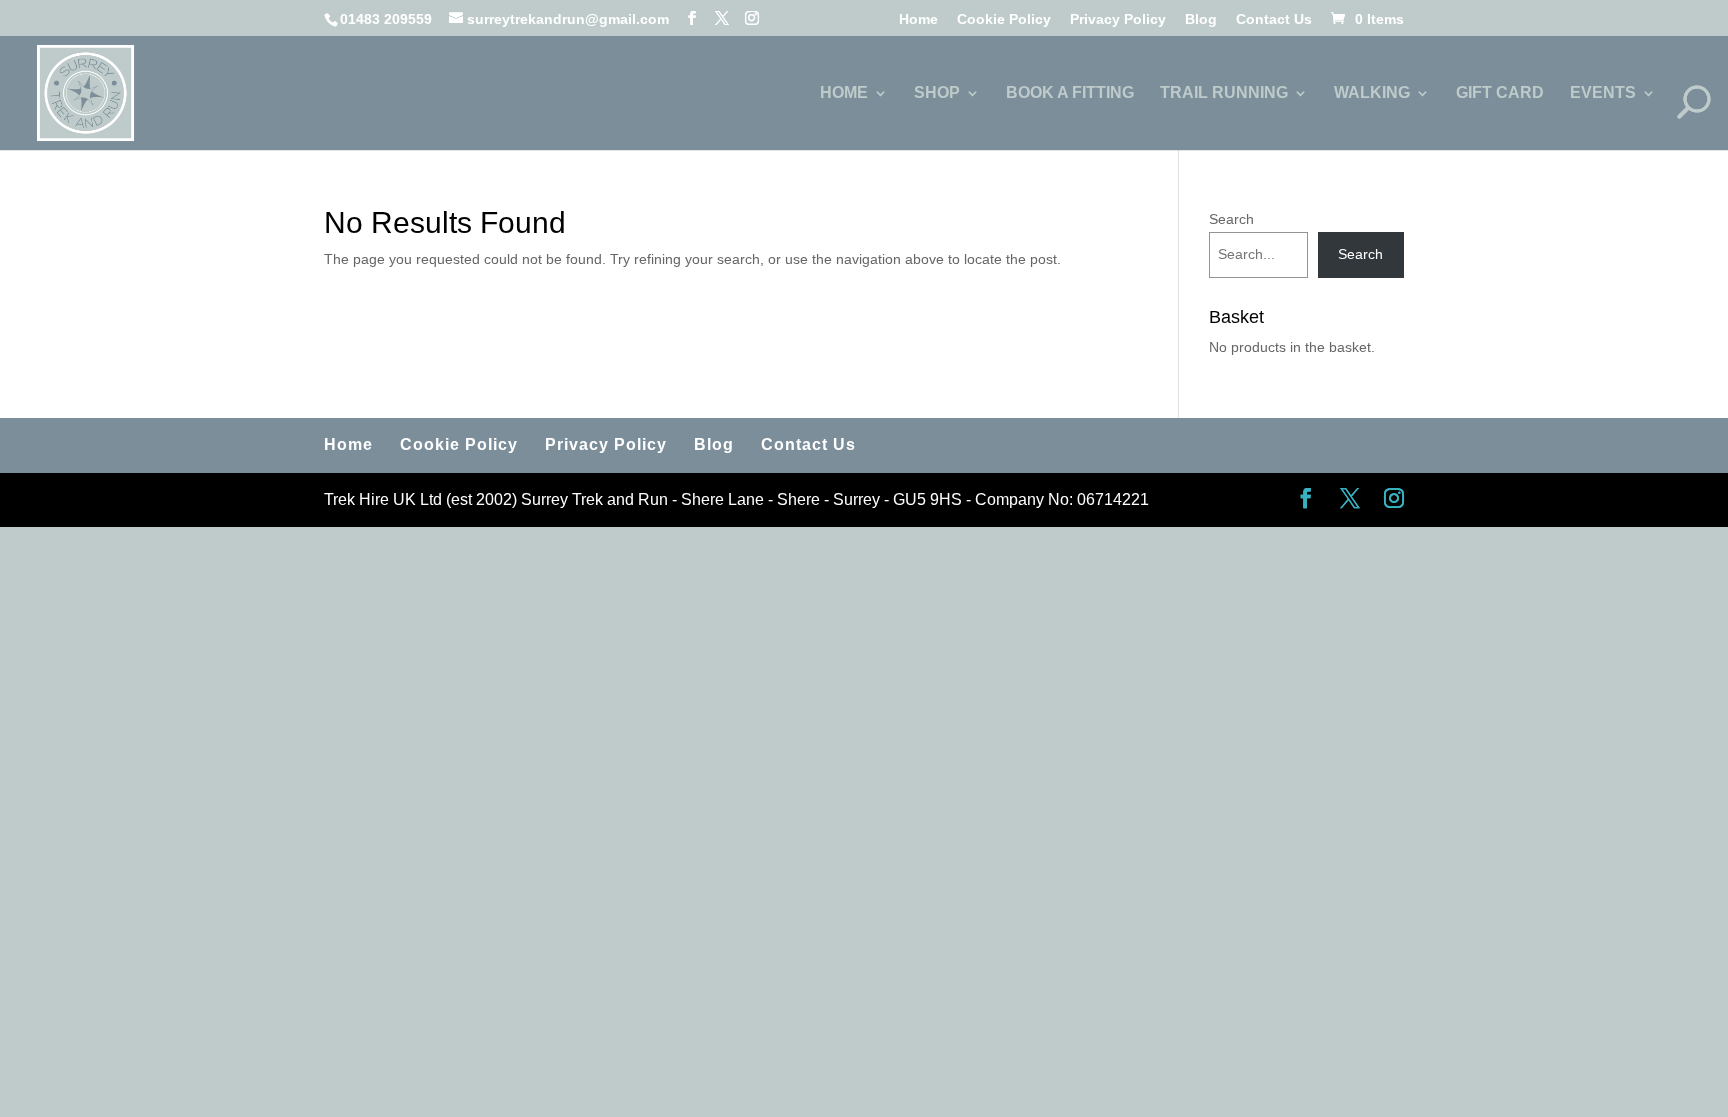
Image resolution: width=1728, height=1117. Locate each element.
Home (918, 19)
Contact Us (1274, 19)
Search (1231, 219)
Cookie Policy (1004, 19)
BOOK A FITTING (1070, 93)
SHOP (937, 93)
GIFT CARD (1500, 93)
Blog (1201, 19)
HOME (844, 93)
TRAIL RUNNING (1224, 93)
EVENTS (1603, 93)
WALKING (1372, 93)
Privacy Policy (1118, 19)
